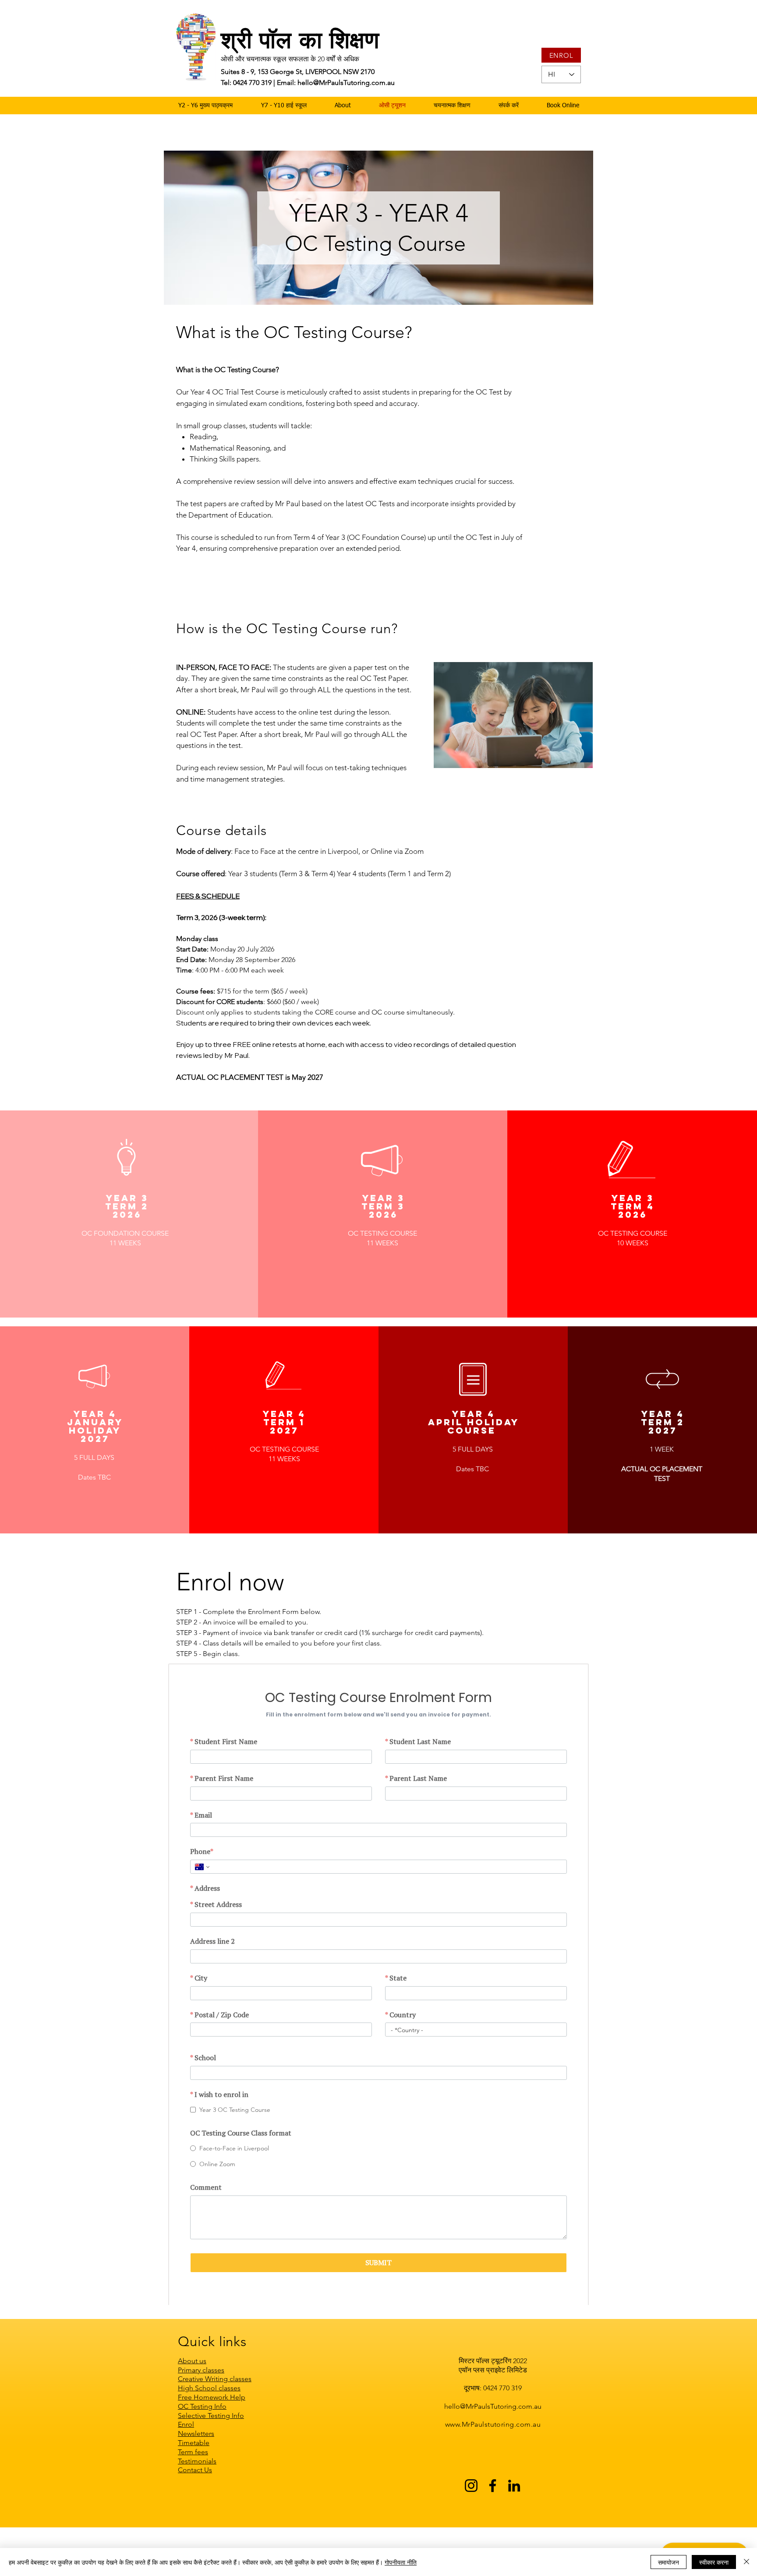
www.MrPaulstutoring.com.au (493, 2468)
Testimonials (197, 2505)
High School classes (209, 2432)
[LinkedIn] (514, 2529)
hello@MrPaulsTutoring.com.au (493, 2450)
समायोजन (669, 2562)
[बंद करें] (746, 2562)
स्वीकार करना (714, 2562)
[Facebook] (493, 2529)
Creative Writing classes (215, 2423)
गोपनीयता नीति (401, 2562)
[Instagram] (471, 2529)
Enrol (186, 2468)
